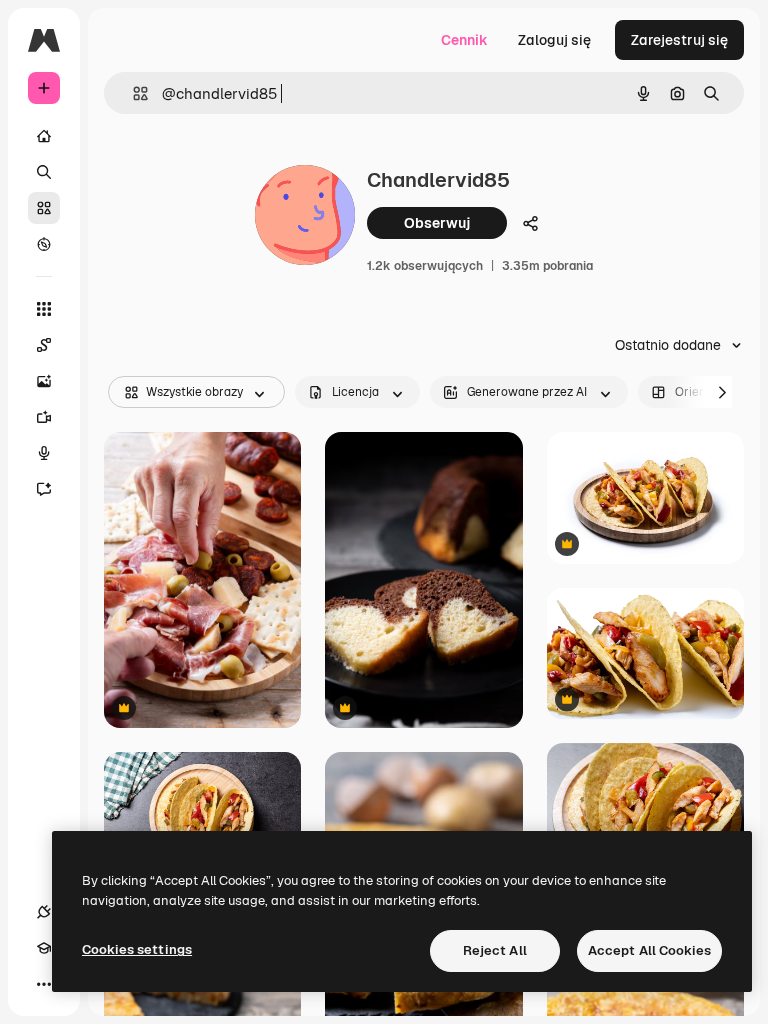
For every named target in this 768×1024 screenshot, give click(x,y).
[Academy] (44, 948)
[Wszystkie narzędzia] (44, 309)
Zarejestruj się (679, 40)
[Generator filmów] (44, 417)
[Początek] (44, 136)
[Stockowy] (44, 208)
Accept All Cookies (649, 950)
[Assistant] (44, 489)
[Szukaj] (44, 172)
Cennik (464, 40)
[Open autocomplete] (132, 93)
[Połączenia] (44, 912)
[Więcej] (44, 984)
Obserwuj (437, 223)
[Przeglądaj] (44, 244)
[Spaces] (44, 345)
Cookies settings (137, 949)
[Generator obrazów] (44, 381)
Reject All (495, 950)
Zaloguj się (554, 40)
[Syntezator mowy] (44, 453)
